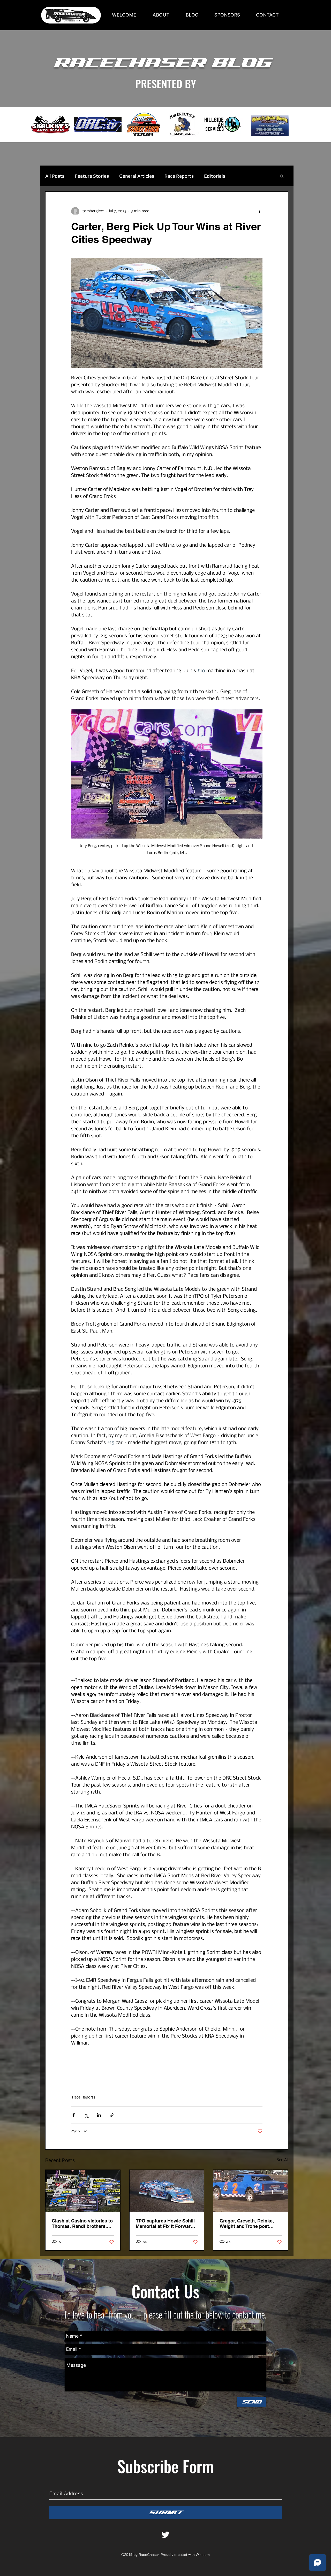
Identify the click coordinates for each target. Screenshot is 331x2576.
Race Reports (179, 176)
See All (283, 2160)
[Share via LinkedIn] (99, 2115)
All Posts (55, 176)
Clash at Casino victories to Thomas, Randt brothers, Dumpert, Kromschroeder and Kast (82, 2223)
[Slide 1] (165, 129)
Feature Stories (92, 176)
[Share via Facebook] (74, 2115)
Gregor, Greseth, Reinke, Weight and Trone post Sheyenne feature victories (249, 2223)
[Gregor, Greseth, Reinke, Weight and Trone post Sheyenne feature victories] (251, 2191)
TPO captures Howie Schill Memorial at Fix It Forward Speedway (165, 2223)
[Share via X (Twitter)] (86, 2115)
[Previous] (28, 125)
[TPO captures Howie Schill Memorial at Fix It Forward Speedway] (167, 2191)
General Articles (137, 176)
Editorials (215, 176)
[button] (282, 176)
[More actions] (259, 211)
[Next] (303, 125)
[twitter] (165, 2535)
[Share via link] (112, 2115)
